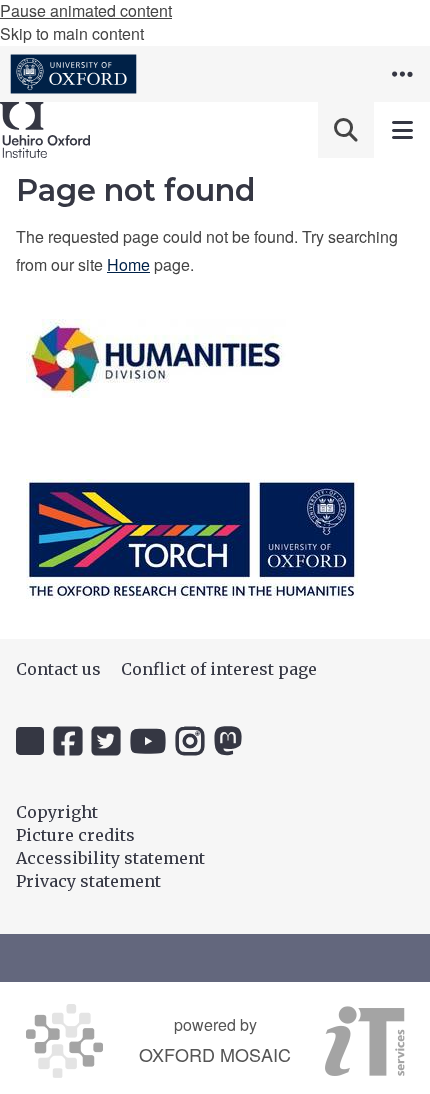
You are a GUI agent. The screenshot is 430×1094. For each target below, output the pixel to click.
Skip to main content (72, 33)
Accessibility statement (110, 858)
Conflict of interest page (219, 669)
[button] (402, 74)
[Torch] (192, 539)
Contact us (58, 669)
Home (128, 264)
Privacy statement (88, 881)
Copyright (57, 812)
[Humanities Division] (156, 358)
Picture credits (75, 835)
